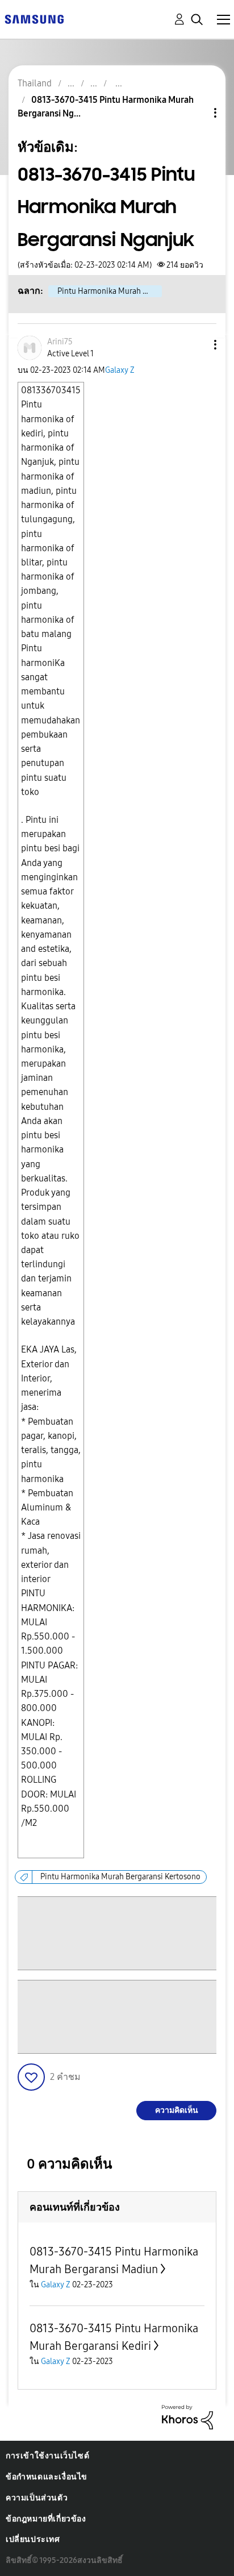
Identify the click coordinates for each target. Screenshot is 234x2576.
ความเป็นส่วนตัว (37, 2498)
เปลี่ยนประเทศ (33, 2539)
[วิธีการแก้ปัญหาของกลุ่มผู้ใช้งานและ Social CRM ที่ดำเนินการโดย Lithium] (187, 2416)
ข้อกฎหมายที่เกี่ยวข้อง (46, 2519)
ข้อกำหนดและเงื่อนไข (47, 2477)
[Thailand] (34, 18)
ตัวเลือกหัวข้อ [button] (196, 113)
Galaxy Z (120, 370)
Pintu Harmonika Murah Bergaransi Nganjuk (110, 291)
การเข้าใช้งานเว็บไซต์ (47, 2456)
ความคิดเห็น (177, 2110)
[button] (197, 345)
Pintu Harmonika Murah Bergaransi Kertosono (120, 1877)
